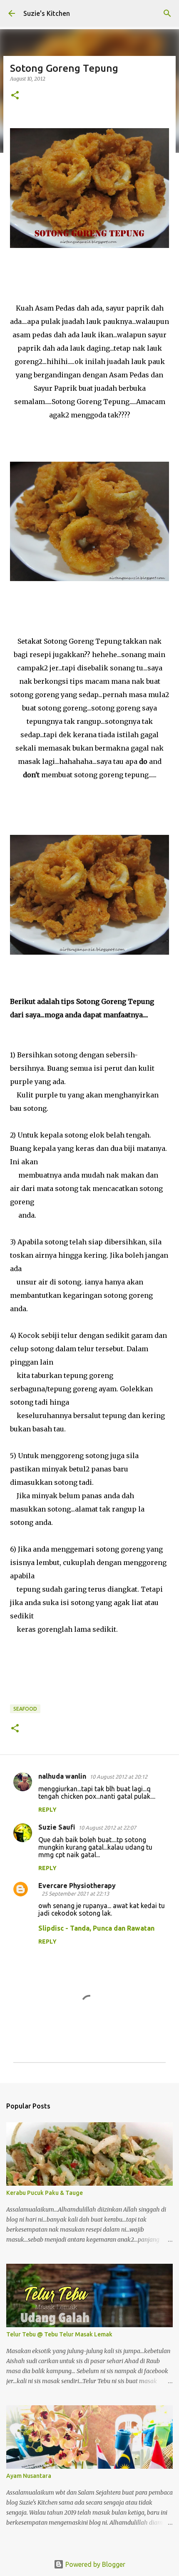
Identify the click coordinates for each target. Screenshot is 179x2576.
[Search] (167, 13)
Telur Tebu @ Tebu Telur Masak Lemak (59, 2334)
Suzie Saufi (57, 1827)
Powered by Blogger (94, 2564)
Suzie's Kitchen (47, 13)
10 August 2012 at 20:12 (118, 1777)
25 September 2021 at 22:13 (75, 1893)
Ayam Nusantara (29, 2476)
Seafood (25, 1709)
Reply (47, 1810)
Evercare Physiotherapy (77, 1886)
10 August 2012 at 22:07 (107, 1828)
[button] (15, 96)
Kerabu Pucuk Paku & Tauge (45, 2193)
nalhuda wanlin (62, 1776)
